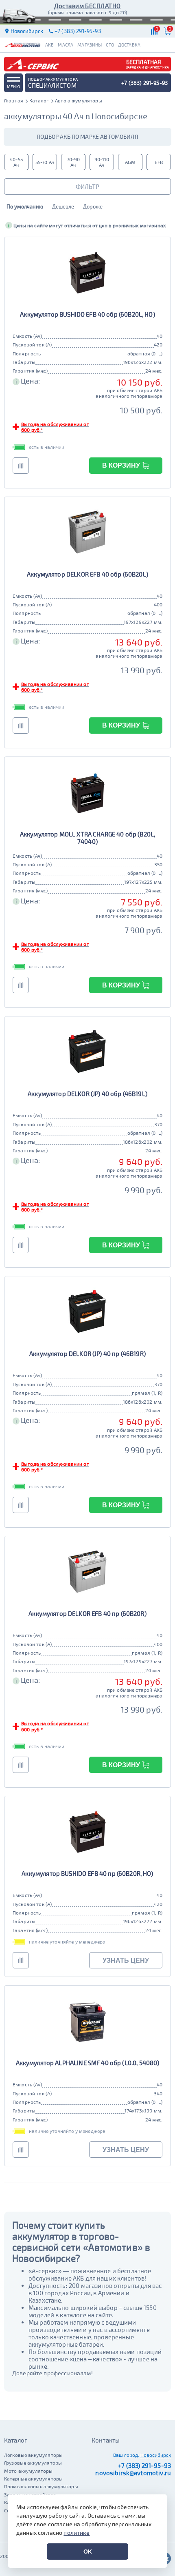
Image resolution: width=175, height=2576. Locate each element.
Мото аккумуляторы (28, 2471)
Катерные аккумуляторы (33, 2478)
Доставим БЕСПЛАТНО (87, 6)
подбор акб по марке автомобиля (87, 136)
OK (88, 2552)
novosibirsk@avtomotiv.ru (133, 2473)
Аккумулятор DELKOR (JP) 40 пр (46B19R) (87, 1353)
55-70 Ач (45, 162)
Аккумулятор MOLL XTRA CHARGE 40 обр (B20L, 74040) (87, 838)
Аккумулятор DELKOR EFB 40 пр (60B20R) (87, 1613)
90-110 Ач (102, 162)
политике (77, 2533)
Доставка (129, 45)
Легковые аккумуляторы (33, 2455)
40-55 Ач (16, 162)
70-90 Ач (73, 162)
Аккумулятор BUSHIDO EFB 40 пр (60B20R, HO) (87, 1873)
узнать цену (126, 1960)
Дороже (93, 206)
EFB (159, 162)
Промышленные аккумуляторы (41, 2486)
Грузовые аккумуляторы (33, 2463)
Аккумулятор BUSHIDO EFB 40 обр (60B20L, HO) (87, 314)
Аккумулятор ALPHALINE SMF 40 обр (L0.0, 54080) (88, 2063)
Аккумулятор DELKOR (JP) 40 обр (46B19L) (87, 1094)
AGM (130, 162)
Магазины (90, 45)
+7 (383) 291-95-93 (144, 2465)
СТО (110, 45)
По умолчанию (25, 206)
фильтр (87, 186)
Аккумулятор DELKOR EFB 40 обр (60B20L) (87, 574)
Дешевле (63, 206)
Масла (66, 45)
